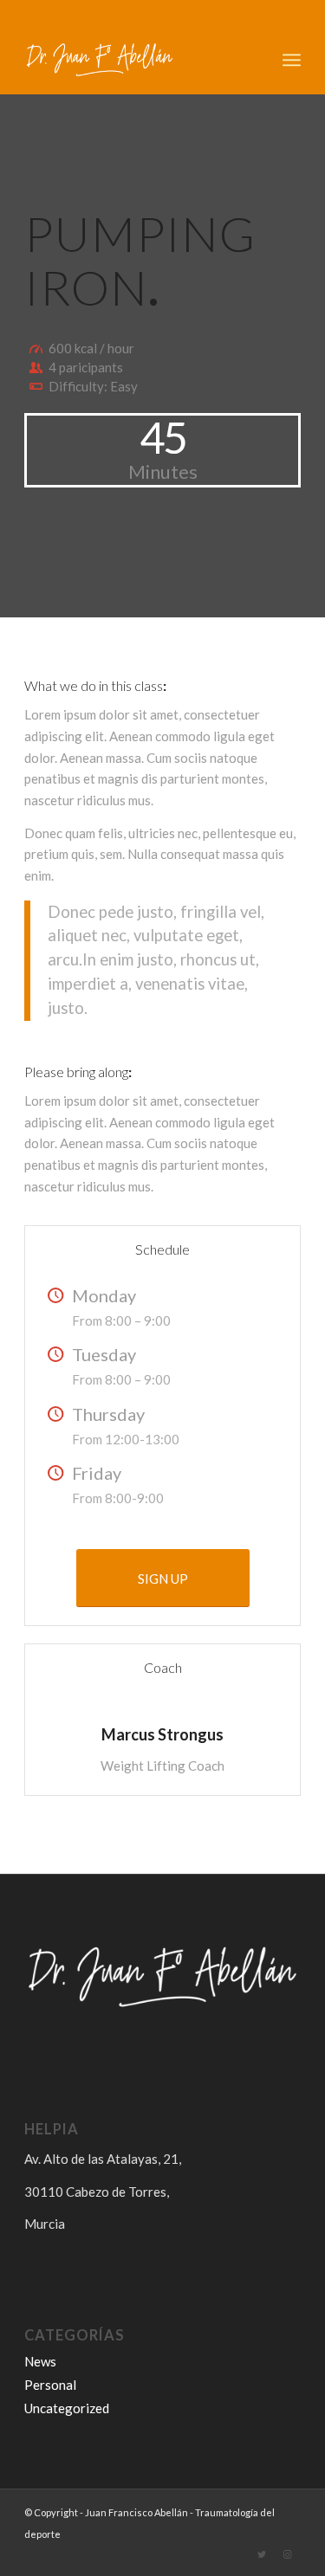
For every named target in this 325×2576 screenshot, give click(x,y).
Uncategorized (67, 2408)
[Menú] (292, 60)
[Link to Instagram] (288, 2554)
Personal (50, 2385)
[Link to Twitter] (262, 2554)
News (40, 2361)
